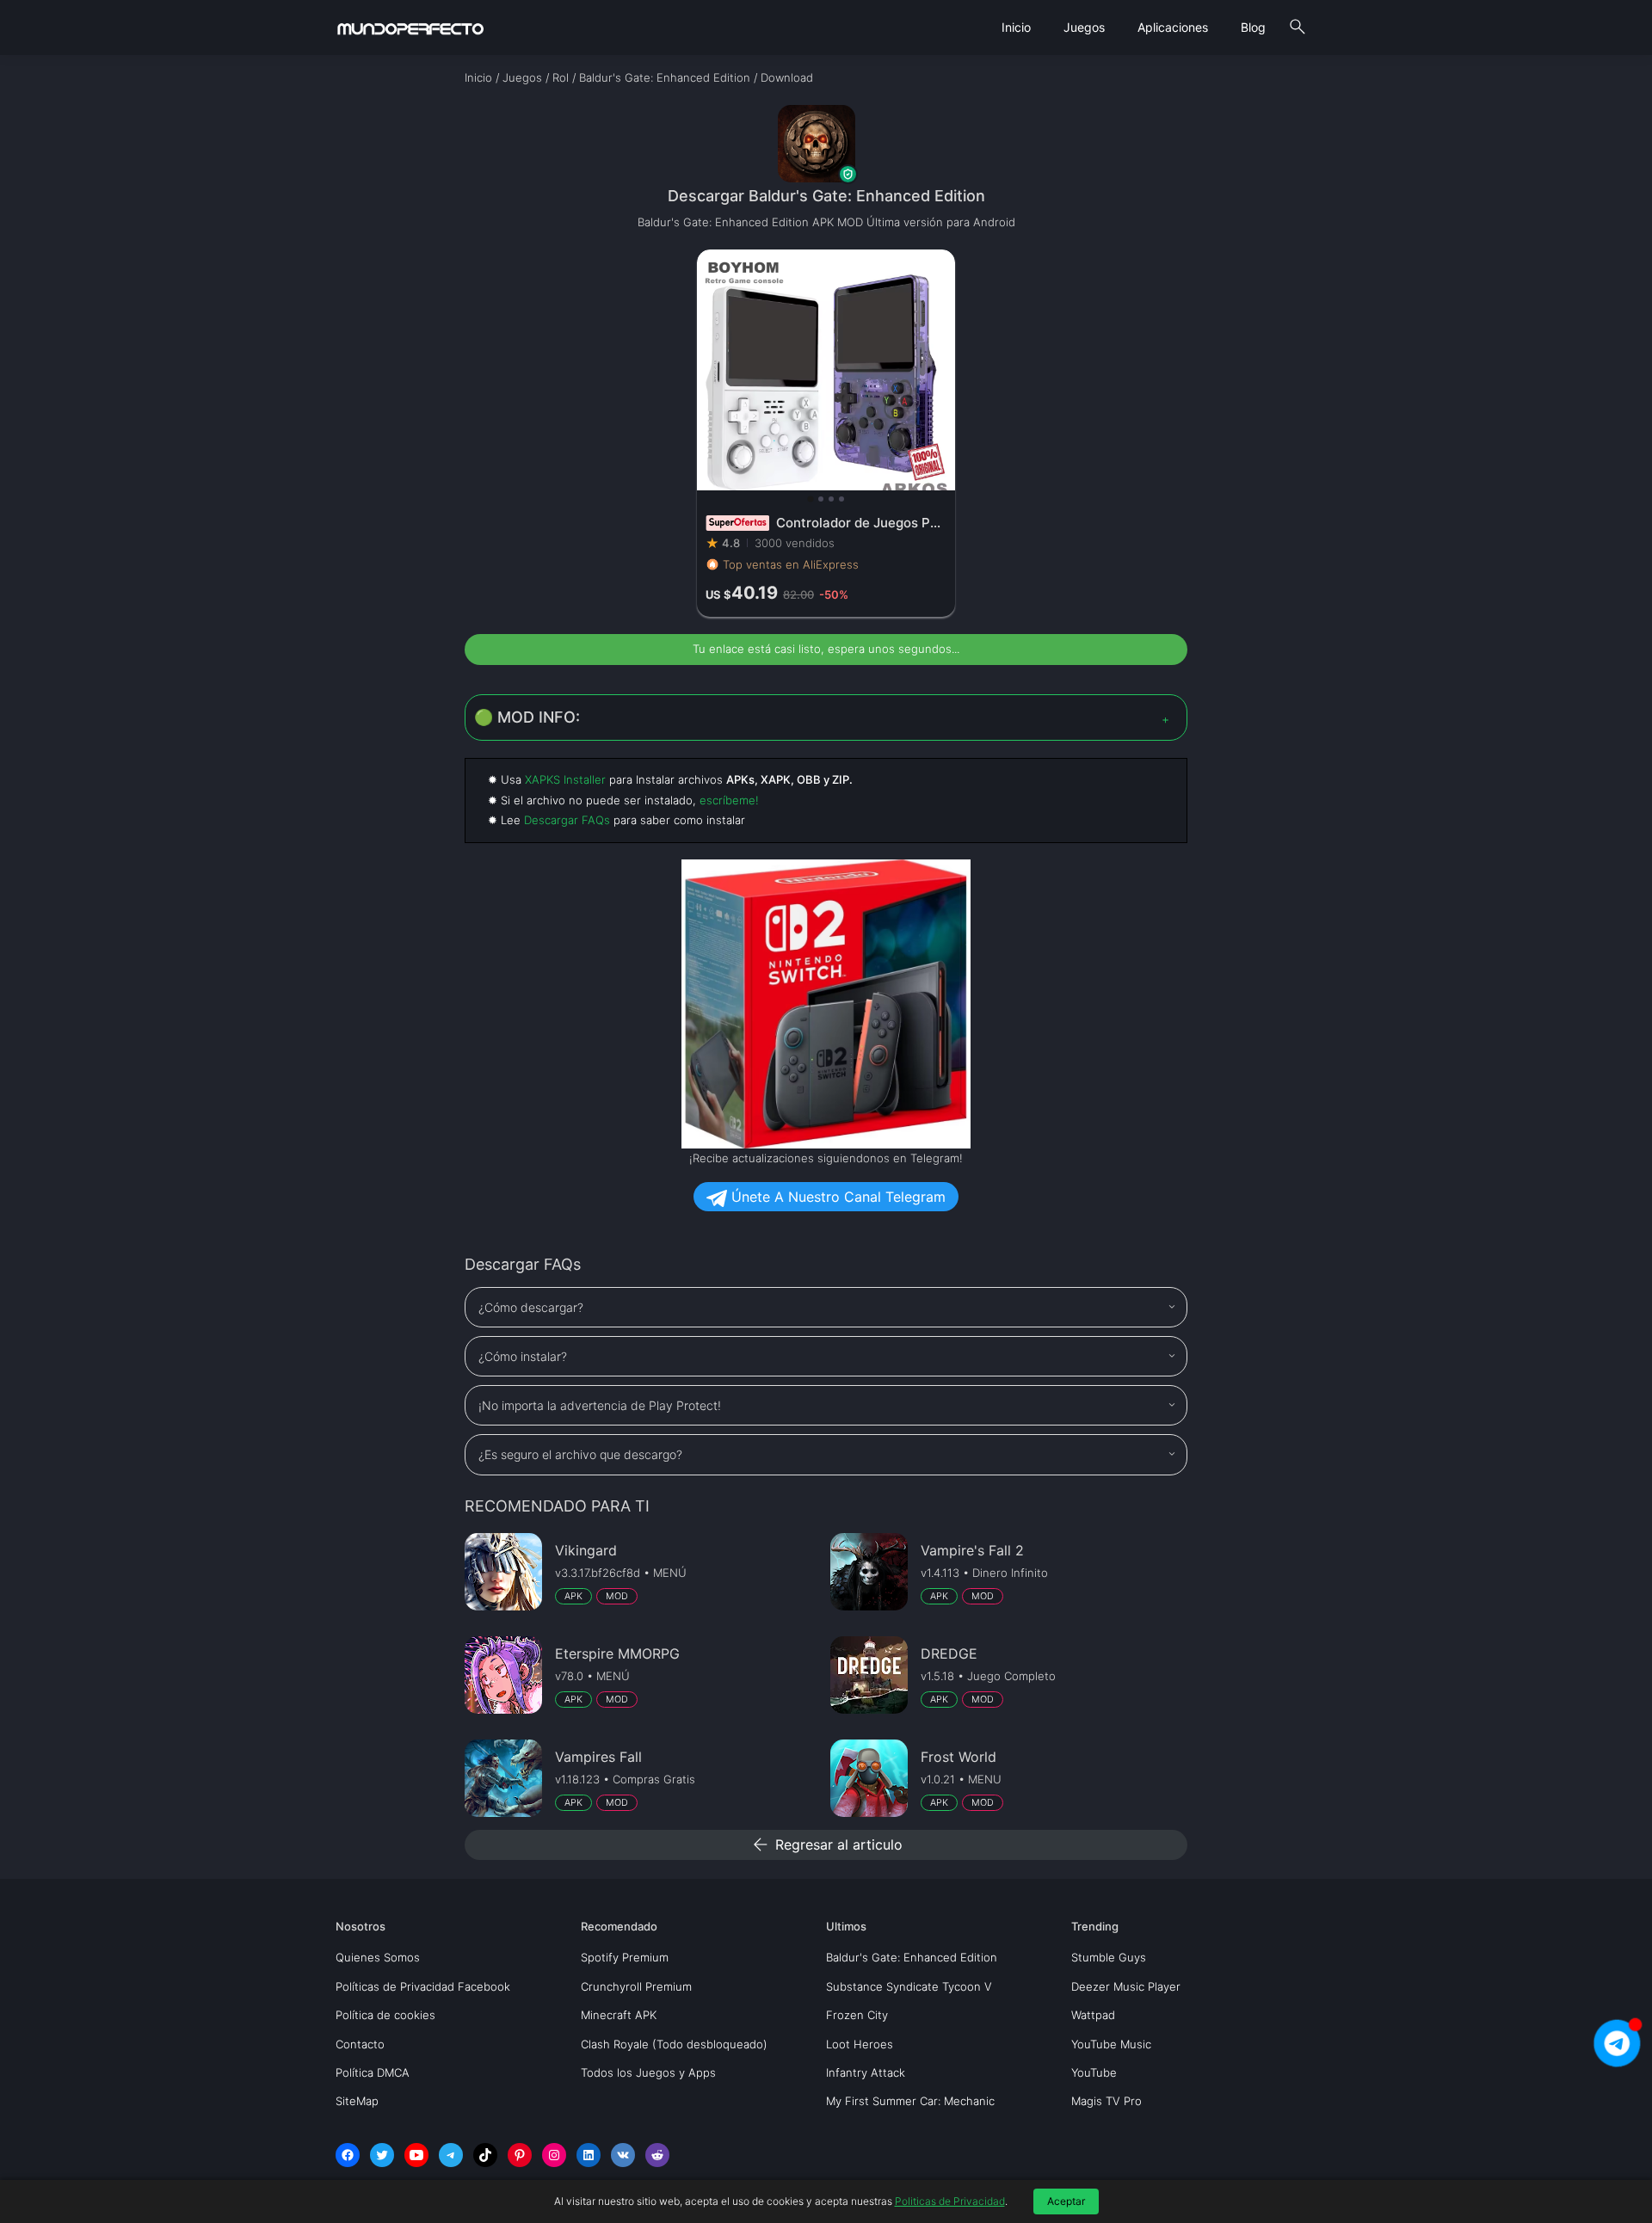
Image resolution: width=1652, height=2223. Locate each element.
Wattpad (1093, 2015)
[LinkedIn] (589, 2155)
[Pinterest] (520, 2155)
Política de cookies (385, 2015)
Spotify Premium (625, 1957)
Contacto (360, 2044)
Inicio (1016, 27)
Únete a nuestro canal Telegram (836, 1197)
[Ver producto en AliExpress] (826, 433)
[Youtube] (416, 2155)
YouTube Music (1111, 2044)
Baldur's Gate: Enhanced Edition (912, 1957)
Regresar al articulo (826, 1844)
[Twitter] (382, 2155)
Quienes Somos (378, 1957)
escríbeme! (729, 800)
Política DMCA (373, 2072)
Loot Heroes (860, 2044)
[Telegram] (451, 2155)
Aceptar (1066, 2201)
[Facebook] (348, 2155)
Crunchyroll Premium (636, 1986)
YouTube (1094, 2072)
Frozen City (857, 2015)
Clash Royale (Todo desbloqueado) (674, 2044)
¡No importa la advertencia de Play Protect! (600, 1405)
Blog (1253, 27)
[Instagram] (554, 2155)
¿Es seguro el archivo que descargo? (580, 1454)
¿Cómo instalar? (523, 1356)
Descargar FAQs (567, 820)
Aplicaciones (1173, 27)
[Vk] (623, 2155)
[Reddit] (657, 2155)
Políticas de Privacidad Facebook (423, 1986)
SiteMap (357, 2101)
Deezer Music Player (1126, 1986)
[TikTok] (485, 2155)
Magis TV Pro (1106, 2101)
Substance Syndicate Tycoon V (909, 1986)
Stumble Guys (1109, 1957)
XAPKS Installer (565, 779)
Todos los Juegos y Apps (648, 2072)
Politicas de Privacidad (950, 2201)
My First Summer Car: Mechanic (910, 2101)
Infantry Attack (866, 2072)
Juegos (1084, 27)
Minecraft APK (619, 2015)
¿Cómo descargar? (531, 1307)
